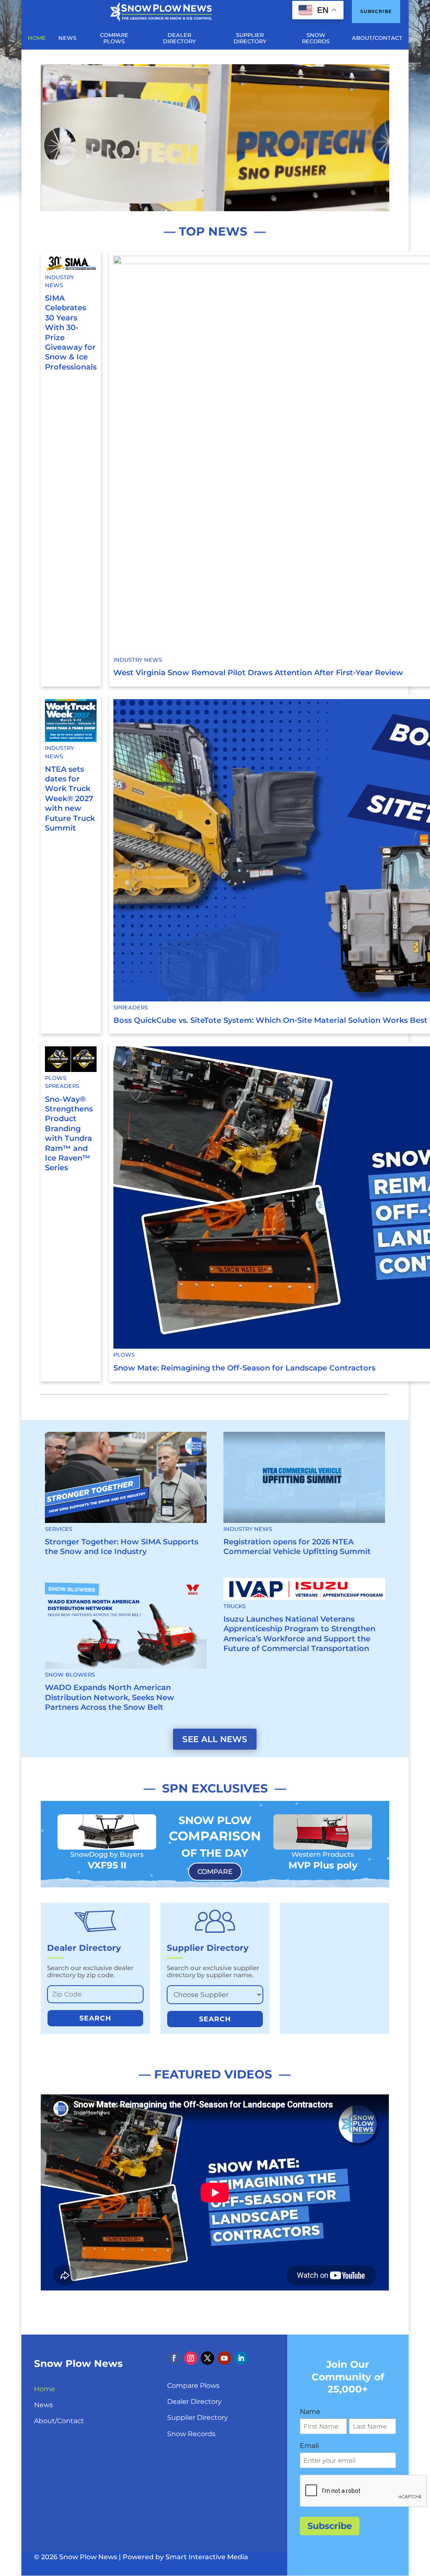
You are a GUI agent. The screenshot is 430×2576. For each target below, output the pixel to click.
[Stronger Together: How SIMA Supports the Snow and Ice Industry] (126, 1477)
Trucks (235, 1606)
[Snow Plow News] (161, 11)
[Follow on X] (207, 2358)
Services (59, 1529)
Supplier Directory (198, 2417)
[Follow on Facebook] (174, 2358)
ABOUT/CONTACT (377, 38)
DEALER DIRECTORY (179, 38)
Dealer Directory (194, 2402)
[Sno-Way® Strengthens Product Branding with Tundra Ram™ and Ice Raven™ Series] (71, 1059)
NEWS (67, 38)
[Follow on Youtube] (224, 2358)
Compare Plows (193, 2386)
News (43, 2405)
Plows (56, 1078)
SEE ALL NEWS (215, 1739)
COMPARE (215, 1872)
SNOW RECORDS (316, 38)
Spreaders (131, 1008)
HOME (37, 38)
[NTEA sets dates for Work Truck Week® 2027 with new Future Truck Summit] (71, 720)
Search (95, 2018)
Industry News (59, 281)
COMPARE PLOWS (114, 38)
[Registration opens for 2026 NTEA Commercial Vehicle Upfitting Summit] (304, 1477)
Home (45, 2389)
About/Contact (59, 2421)
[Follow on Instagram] (191, 2358)
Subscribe (376, 11)
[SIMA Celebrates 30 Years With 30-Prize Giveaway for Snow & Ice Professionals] (71, 263)
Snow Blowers (70, 1675)
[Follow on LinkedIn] (241, 2358)
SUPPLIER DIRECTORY (250, 38)
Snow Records (191, 2434)
